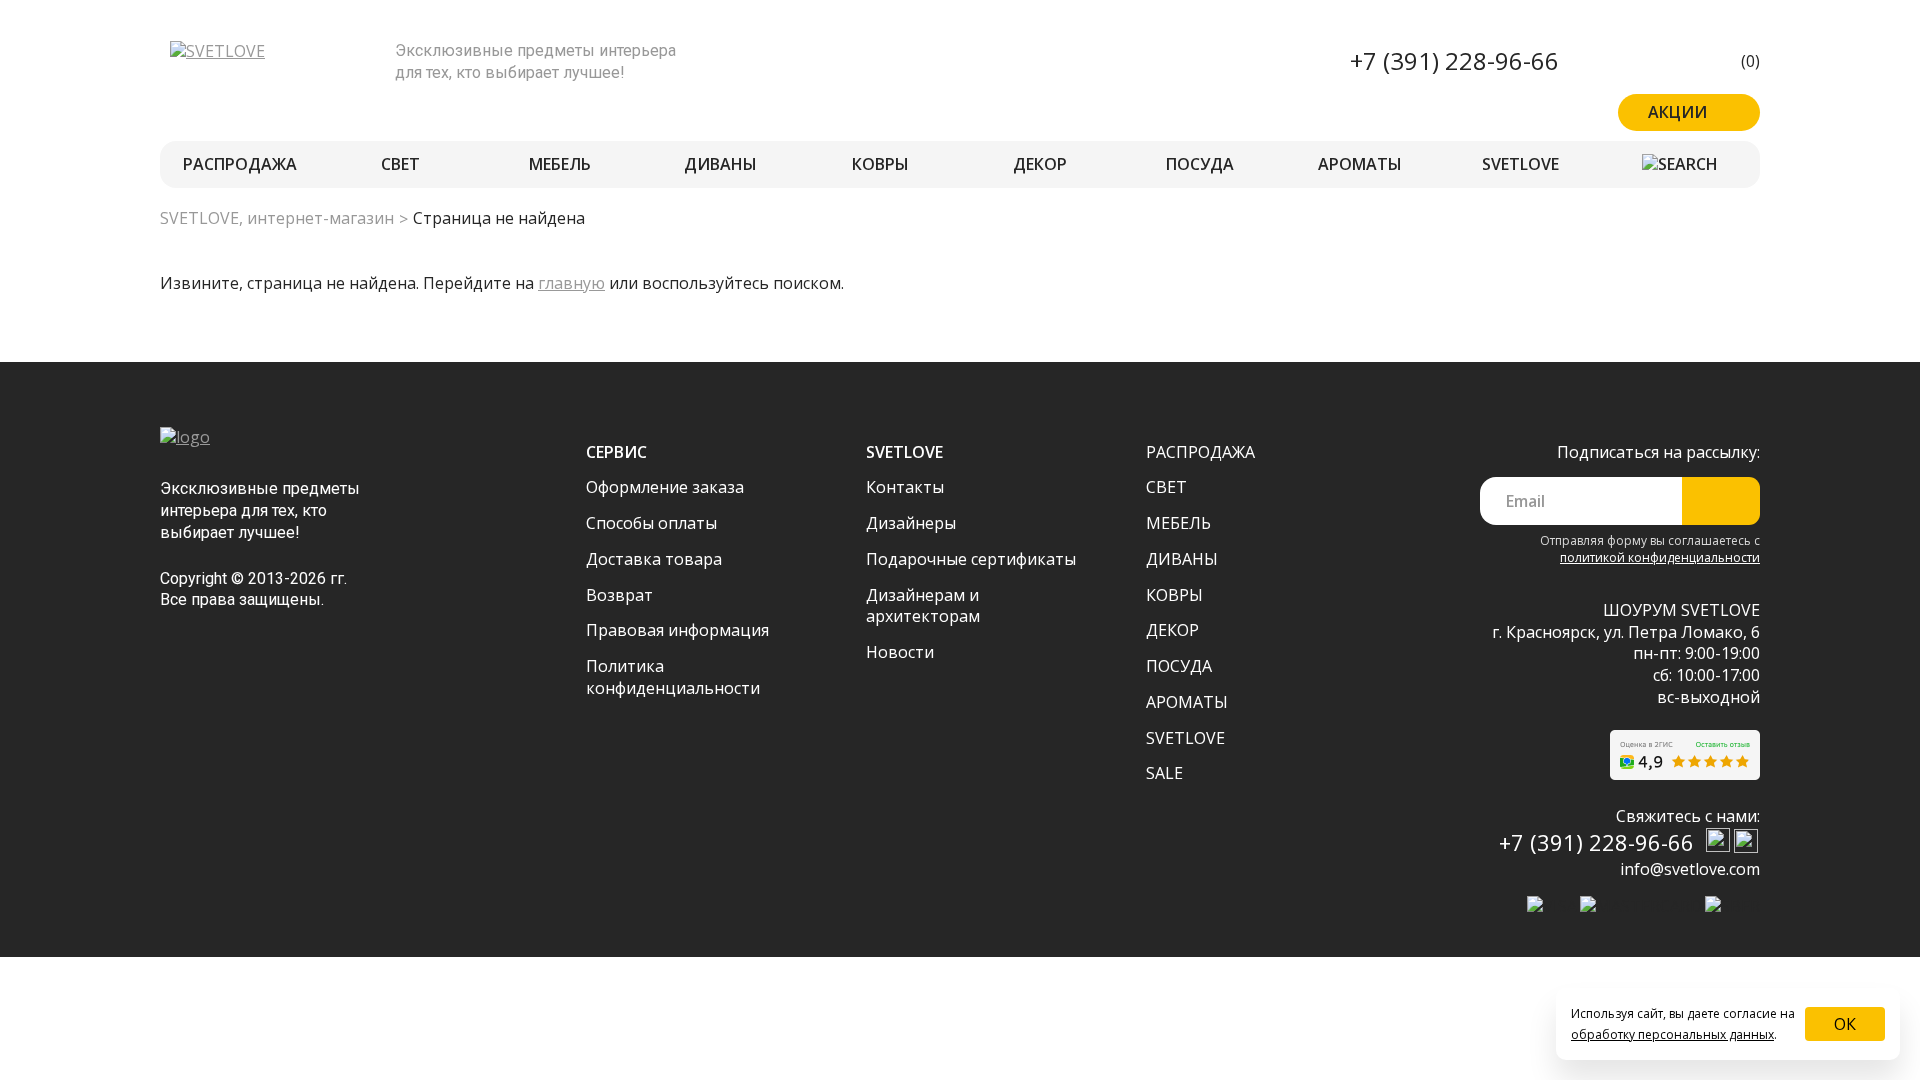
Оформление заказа (665, 487)
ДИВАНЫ (720, 164)
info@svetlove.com (1690, 869)
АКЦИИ (1677, 112)
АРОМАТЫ (1360, 164)
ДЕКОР (1040, 164)
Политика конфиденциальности (673, 677)
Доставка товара (654, 559)
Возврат (619, 595)
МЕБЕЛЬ (560, 164)
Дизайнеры (911, 523)
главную (571, 283)
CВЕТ (400, 164)
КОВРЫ (880, 164)
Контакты (905, 487)
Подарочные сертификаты (971, 559)
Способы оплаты (651, 523)
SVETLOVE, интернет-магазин (277, 218)
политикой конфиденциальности (1660, 557)
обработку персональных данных (1672, 1034)
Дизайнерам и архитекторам (923, 606)
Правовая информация (677, 630)
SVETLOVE (1520, 164)
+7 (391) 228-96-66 (1454, 60)
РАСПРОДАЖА (240, 164)
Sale (1164, 773)
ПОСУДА (1200, 164)
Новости (900, 652)
